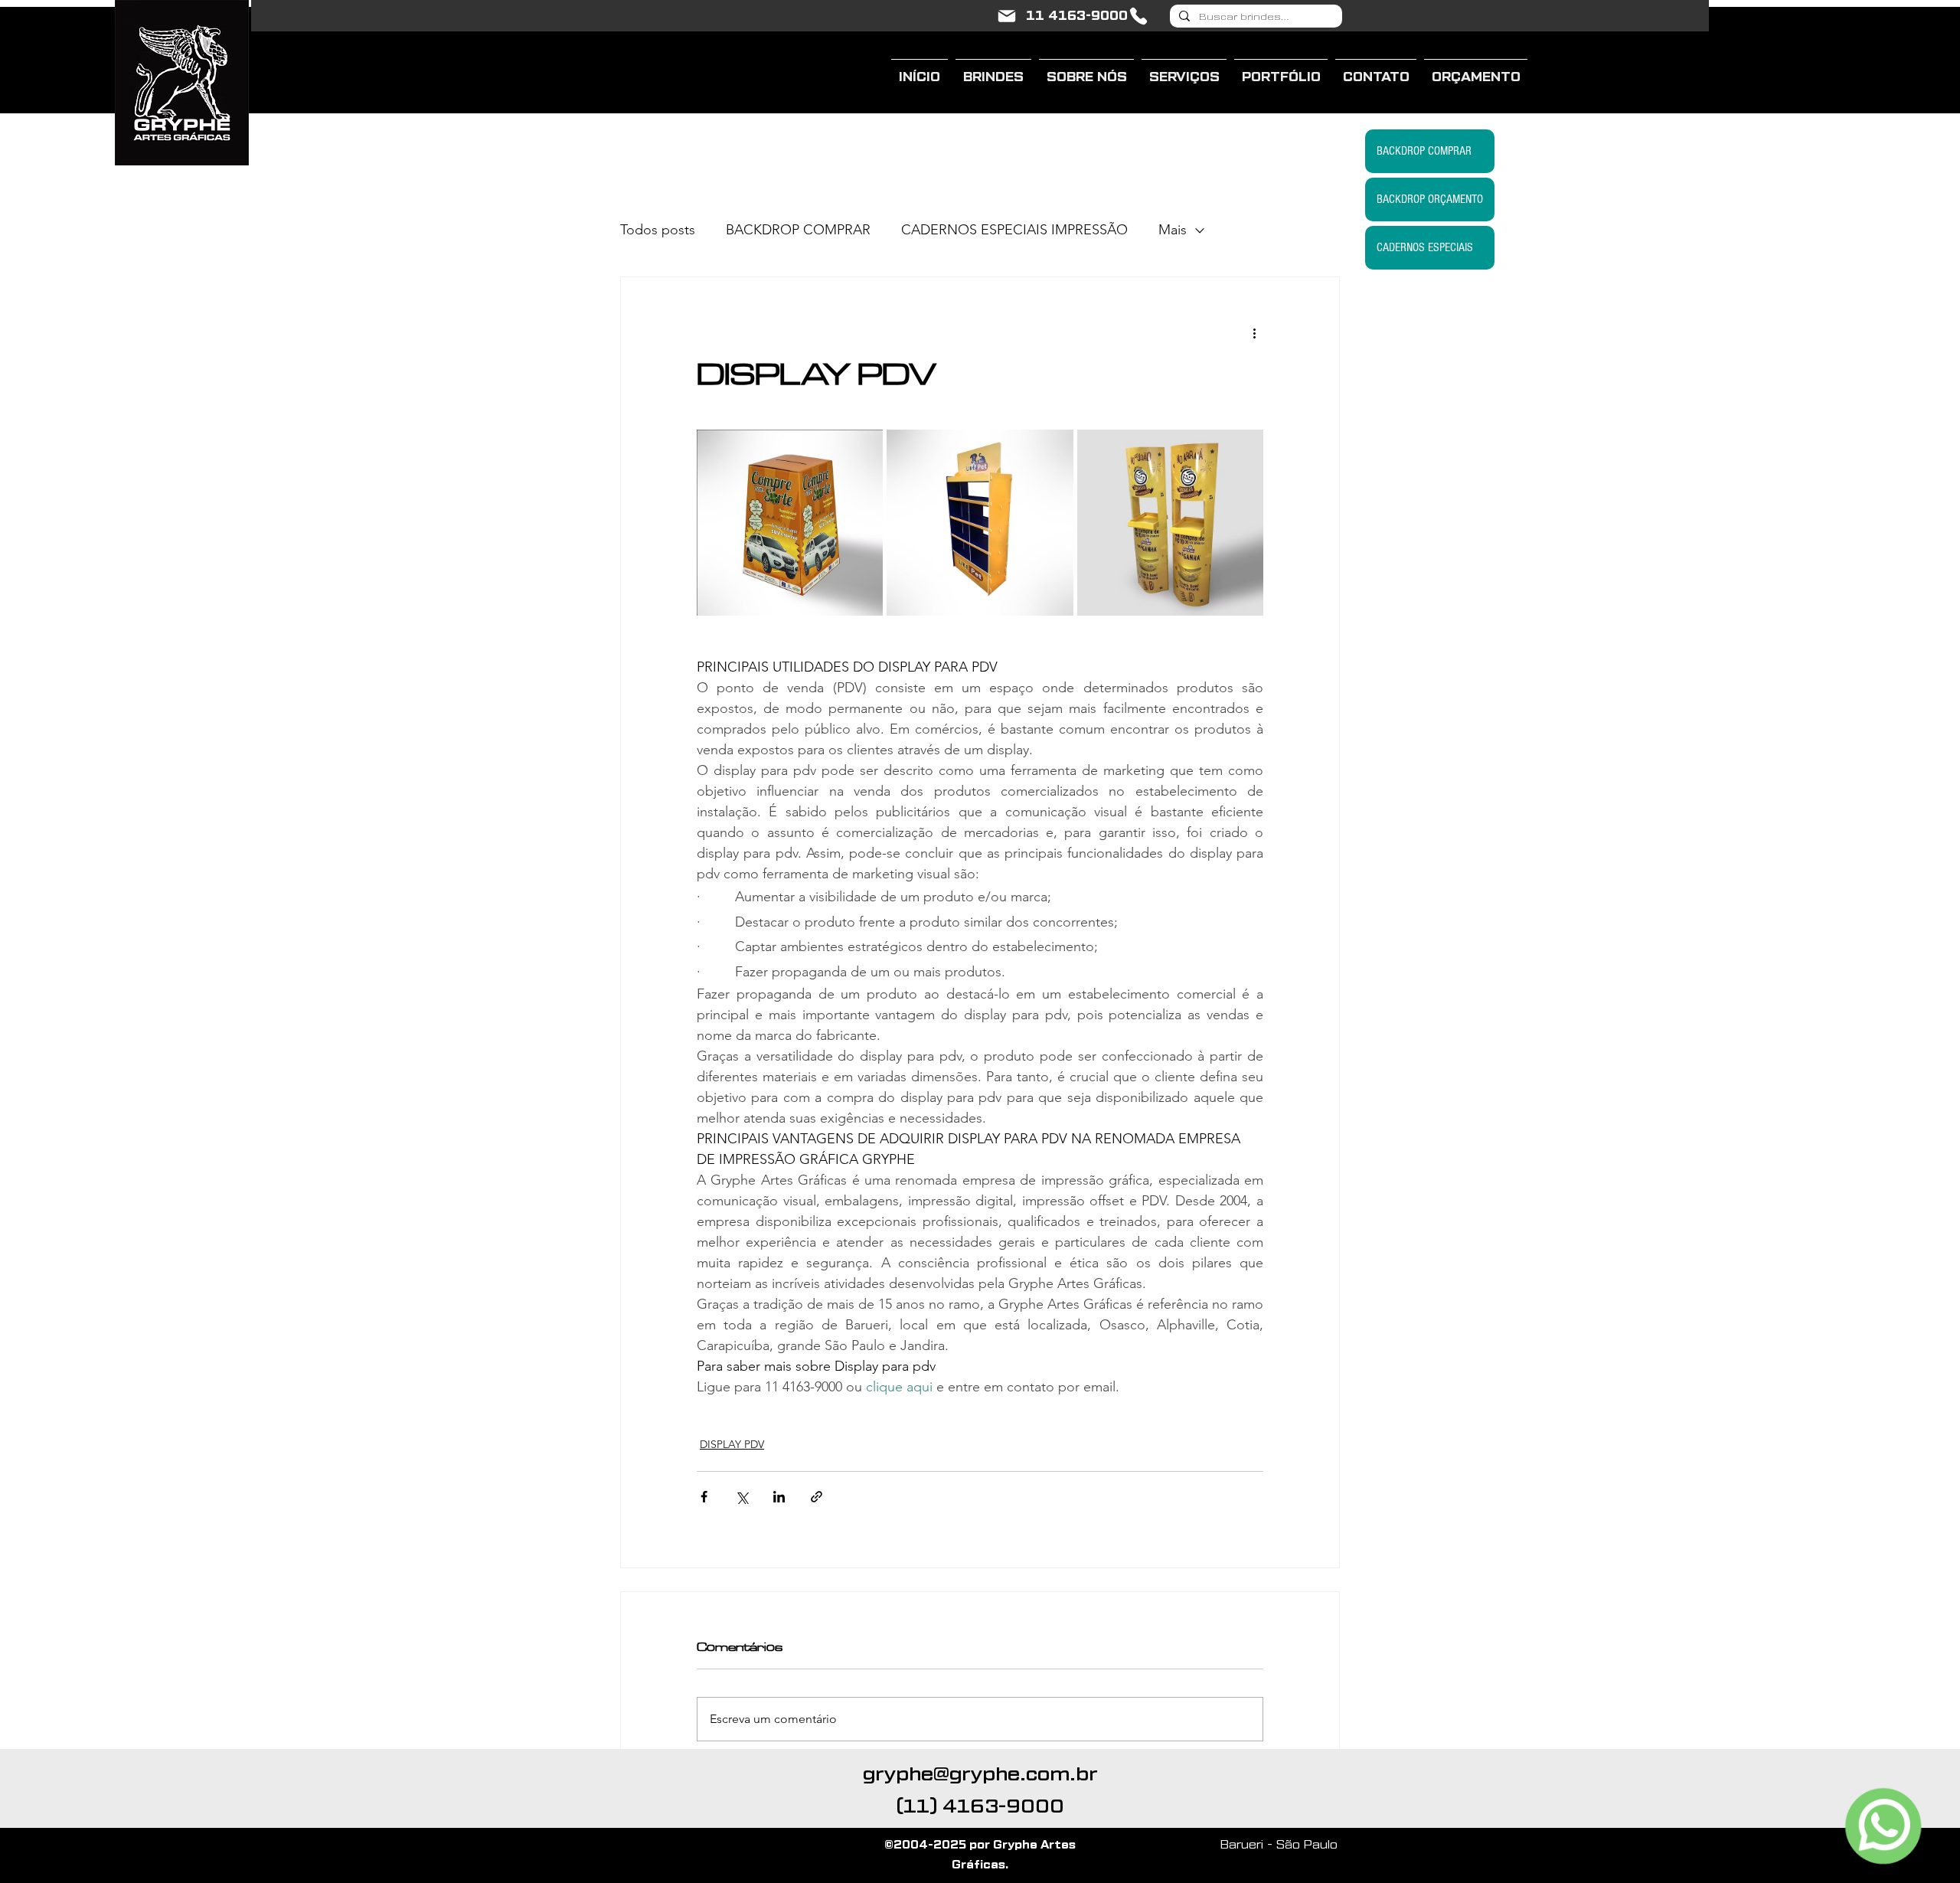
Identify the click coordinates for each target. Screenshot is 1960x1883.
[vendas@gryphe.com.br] (1007, 16)
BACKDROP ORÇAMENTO (1430, 199)
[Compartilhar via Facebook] (704, 1497)
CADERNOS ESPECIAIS (1425, 247)
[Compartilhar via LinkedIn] (779, 1497)
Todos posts (658, 230)
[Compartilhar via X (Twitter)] (742, 1497)
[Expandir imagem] (790, 523)
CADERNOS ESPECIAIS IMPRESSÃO (1014, 230)
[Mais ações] (1254, 332)
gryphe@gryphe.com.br (980, 1774)
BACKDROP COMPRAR (798, 230)
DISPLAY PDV (732, 1444)
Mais (1173, 230)
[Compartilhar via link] (817, 1497)
